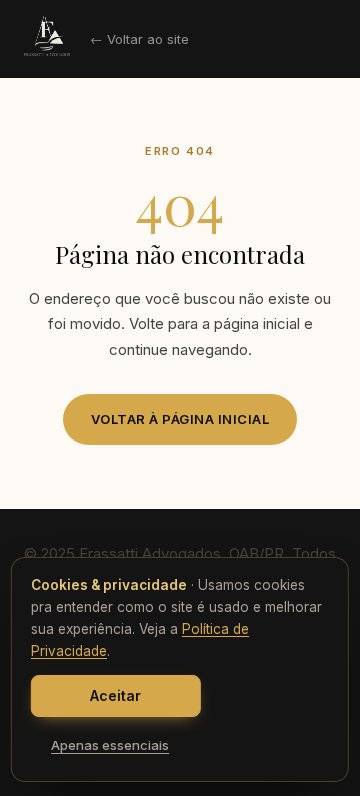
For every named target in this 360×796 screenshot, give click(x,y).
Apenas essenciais (110, 745)
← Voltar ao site (139, 39)
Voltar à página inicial (180, 419)
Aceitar (115, 695)
